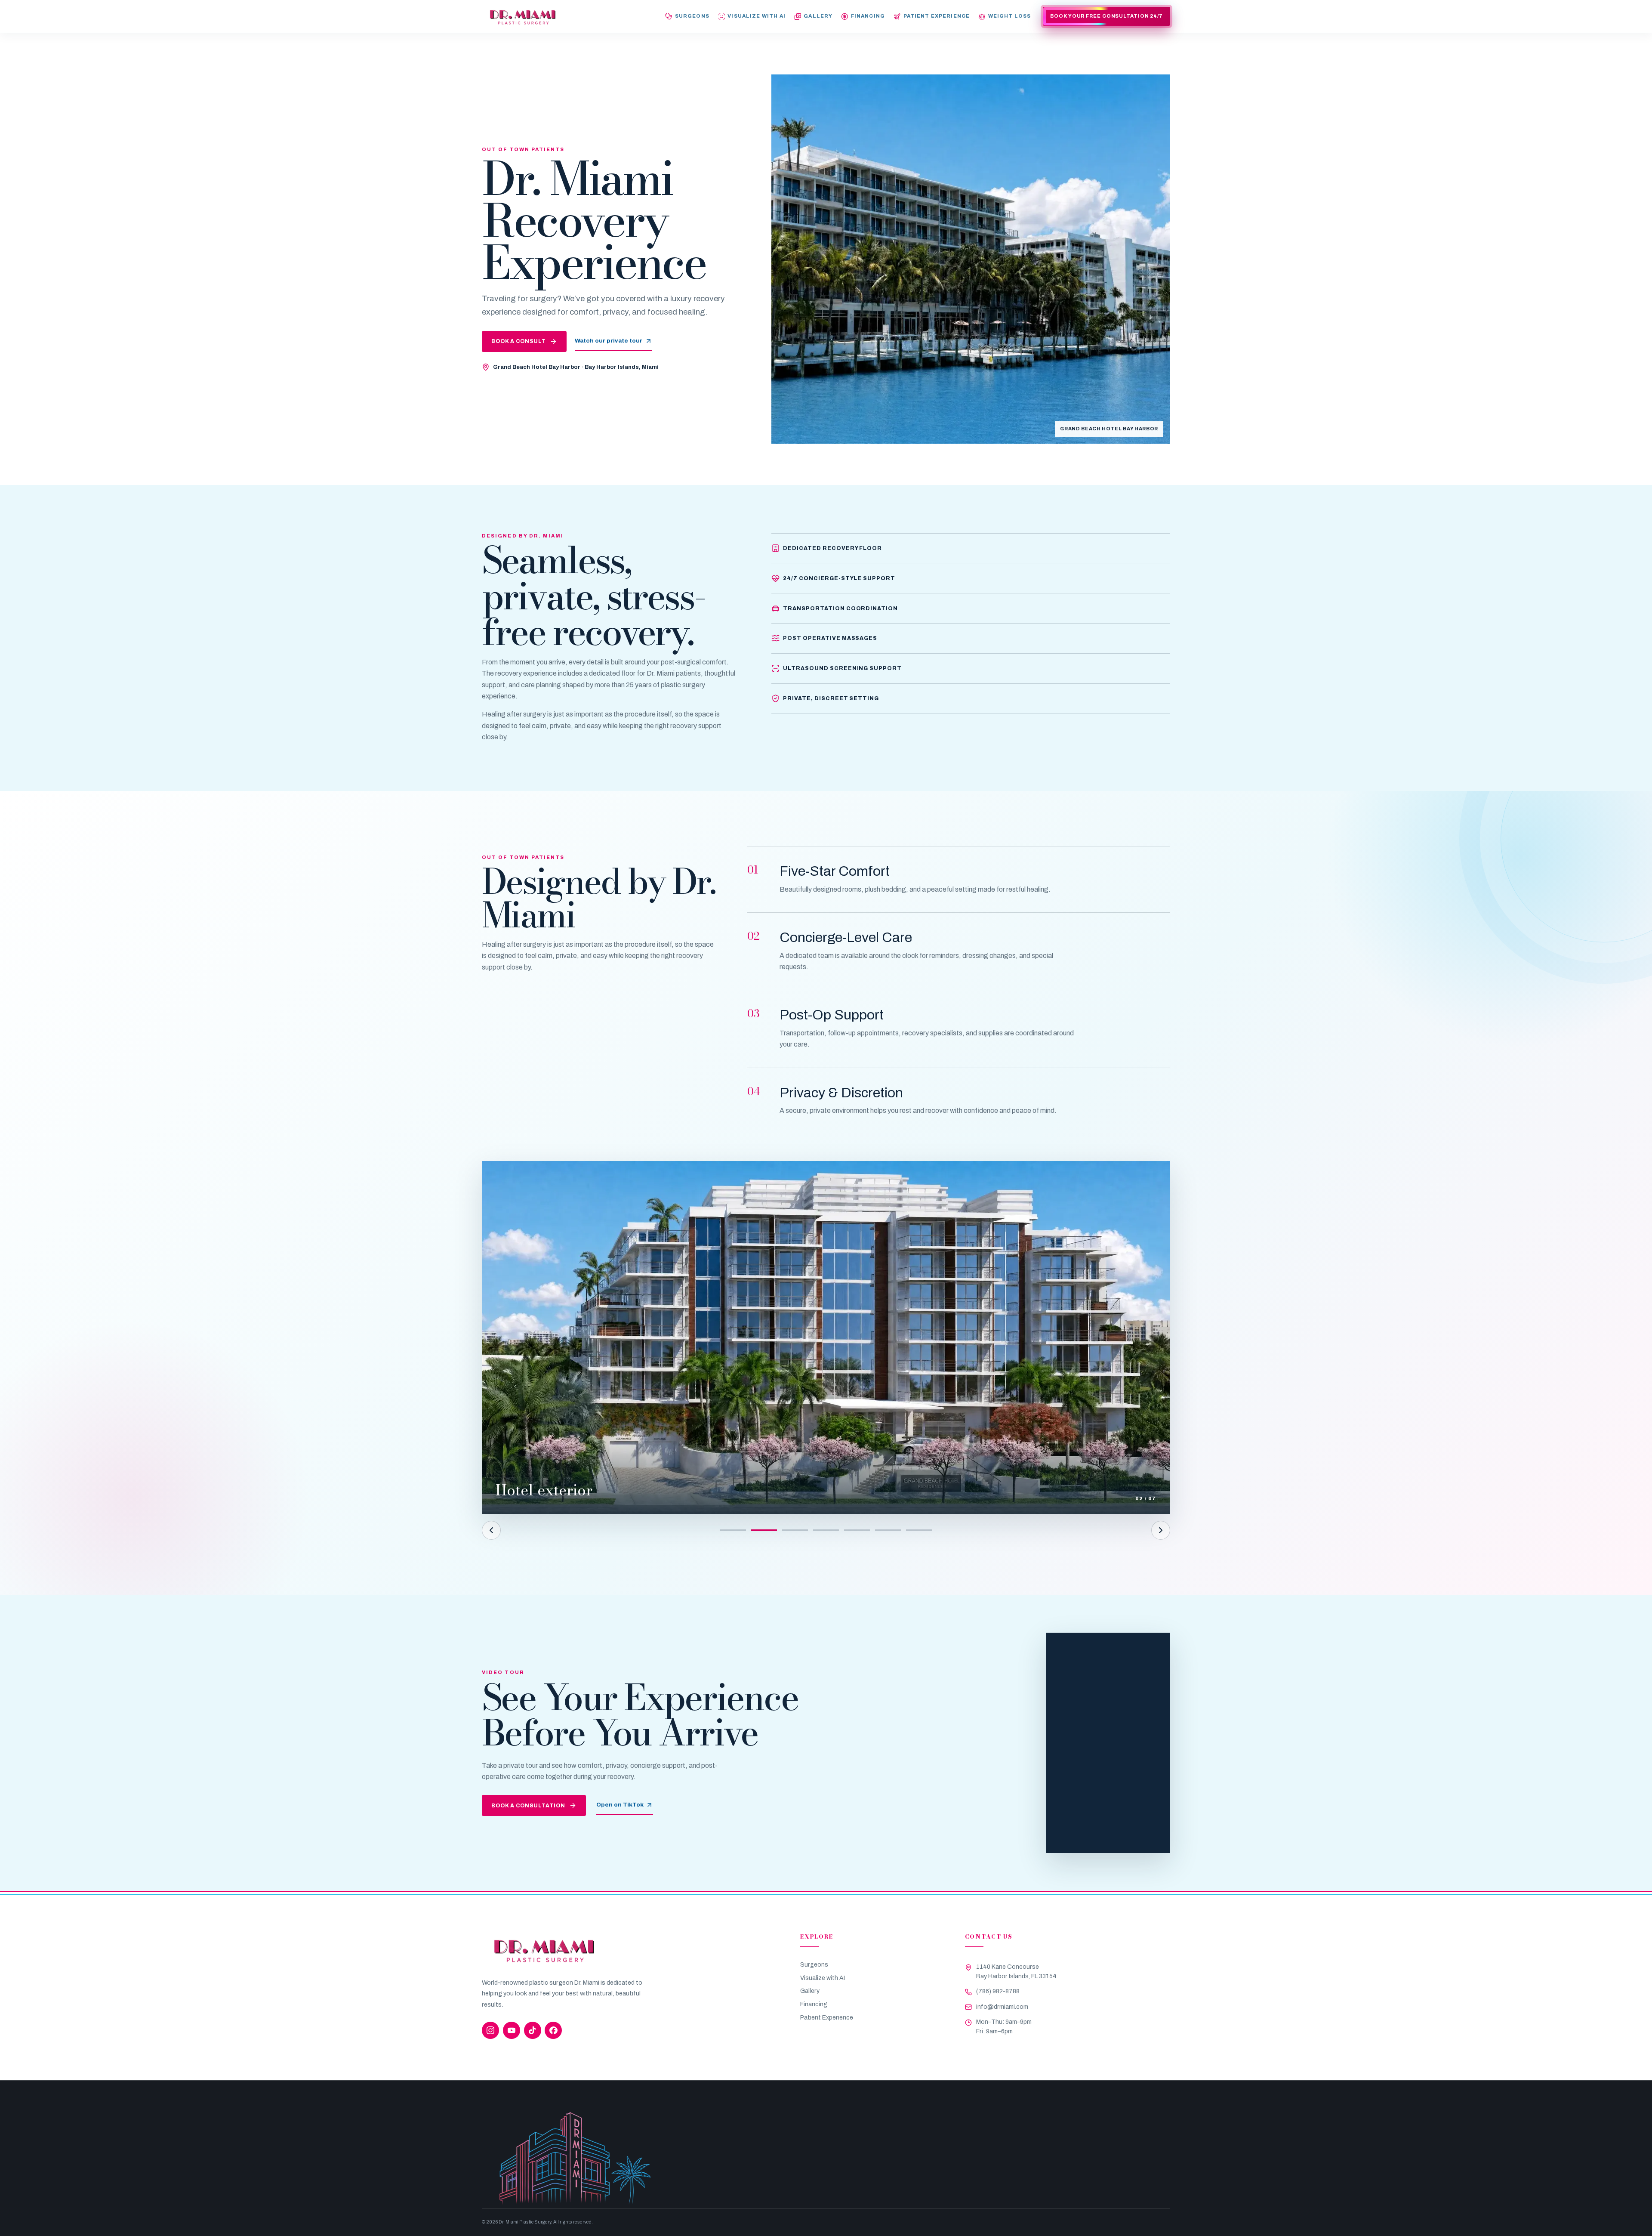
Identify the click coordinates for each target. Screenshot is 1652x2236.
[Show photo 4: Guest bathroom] (826, 1530)
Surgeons (814, 1965)
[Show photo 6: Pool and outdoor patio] (888, 1530)
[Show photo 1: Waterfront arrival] (733, 1530)
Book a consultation (528, 1806)
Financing (814, 2004)
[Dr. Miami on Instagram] (490, 2030)
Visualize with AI (823, 1978)
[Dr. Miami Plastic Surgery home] (522, 17)
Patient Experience (827, 2018)
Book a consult (519, 341)
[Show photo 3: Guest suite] (795, 1530)
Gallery (810, 1991)
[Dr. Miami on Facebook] (553, 2030)
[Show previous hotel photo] (491, 1530)
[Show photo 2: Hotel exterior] (764, 1530)
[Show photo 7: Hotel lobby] (919, 1530)
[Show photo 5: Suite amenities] (857, 1530)
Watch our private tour (609, 341)
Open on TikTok (620, 1805)
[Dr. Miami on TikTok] (533, 2030)
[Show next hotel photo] (1161, 1530)
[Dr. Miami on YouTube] (512, 2030)
